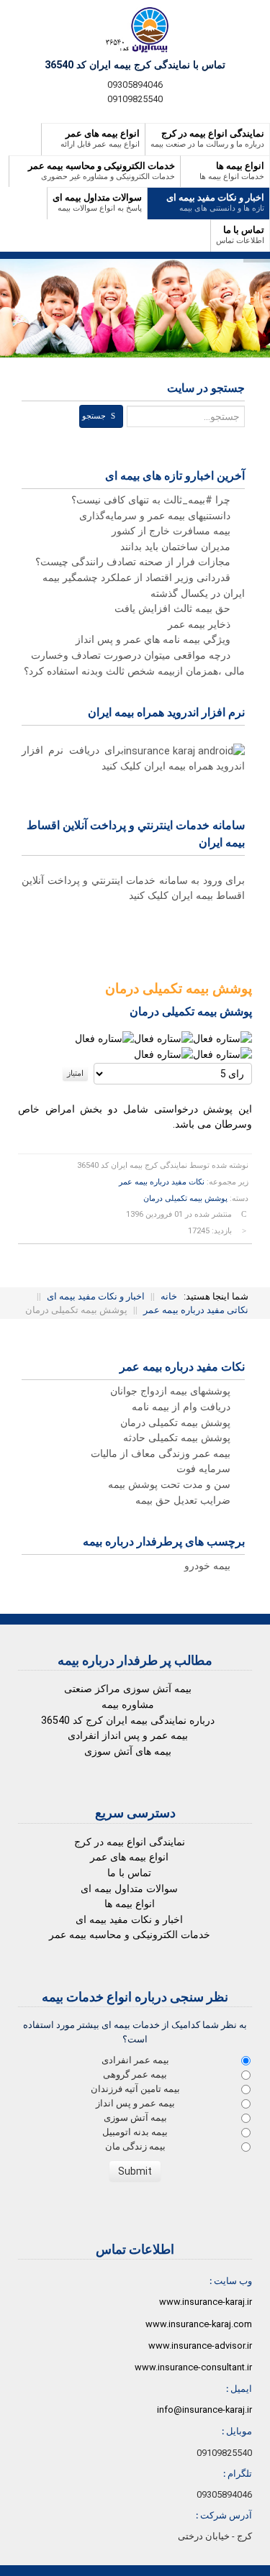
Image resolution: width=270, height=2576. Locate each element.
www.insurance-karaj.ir (206, 2302)
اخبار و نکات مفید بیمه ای (129, 1920)
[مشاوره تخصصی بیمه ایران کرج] (135, 30)
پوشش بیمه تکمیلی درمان (185, 1198)
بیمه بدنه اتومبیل (135, 2132)
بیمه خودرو (209, 1566)
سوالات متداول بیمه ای (129, 1889)
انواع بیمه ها (130, 1904)
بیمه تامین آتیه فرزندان (135, 2089)
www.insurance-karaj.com (199, 2324)
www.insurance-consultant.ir (193, 2367)
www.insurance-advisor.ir (200, 2346)
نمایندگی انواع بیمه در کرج (130, 1842)
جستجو (94, 416)
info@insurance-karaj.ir (204, 2410)
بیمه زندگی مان (135, 2146)
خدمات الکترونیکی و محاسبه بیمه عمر (130, 1935)
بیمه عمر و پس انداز (135, 2103)
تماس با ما (129, 1873)
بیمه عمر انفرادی (135, 2060)
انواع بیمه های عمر (129, 1857)
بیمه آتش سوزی (135, 2118)
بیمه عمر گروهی (135, 2074)
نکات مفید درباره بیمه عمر (162, 1182)
